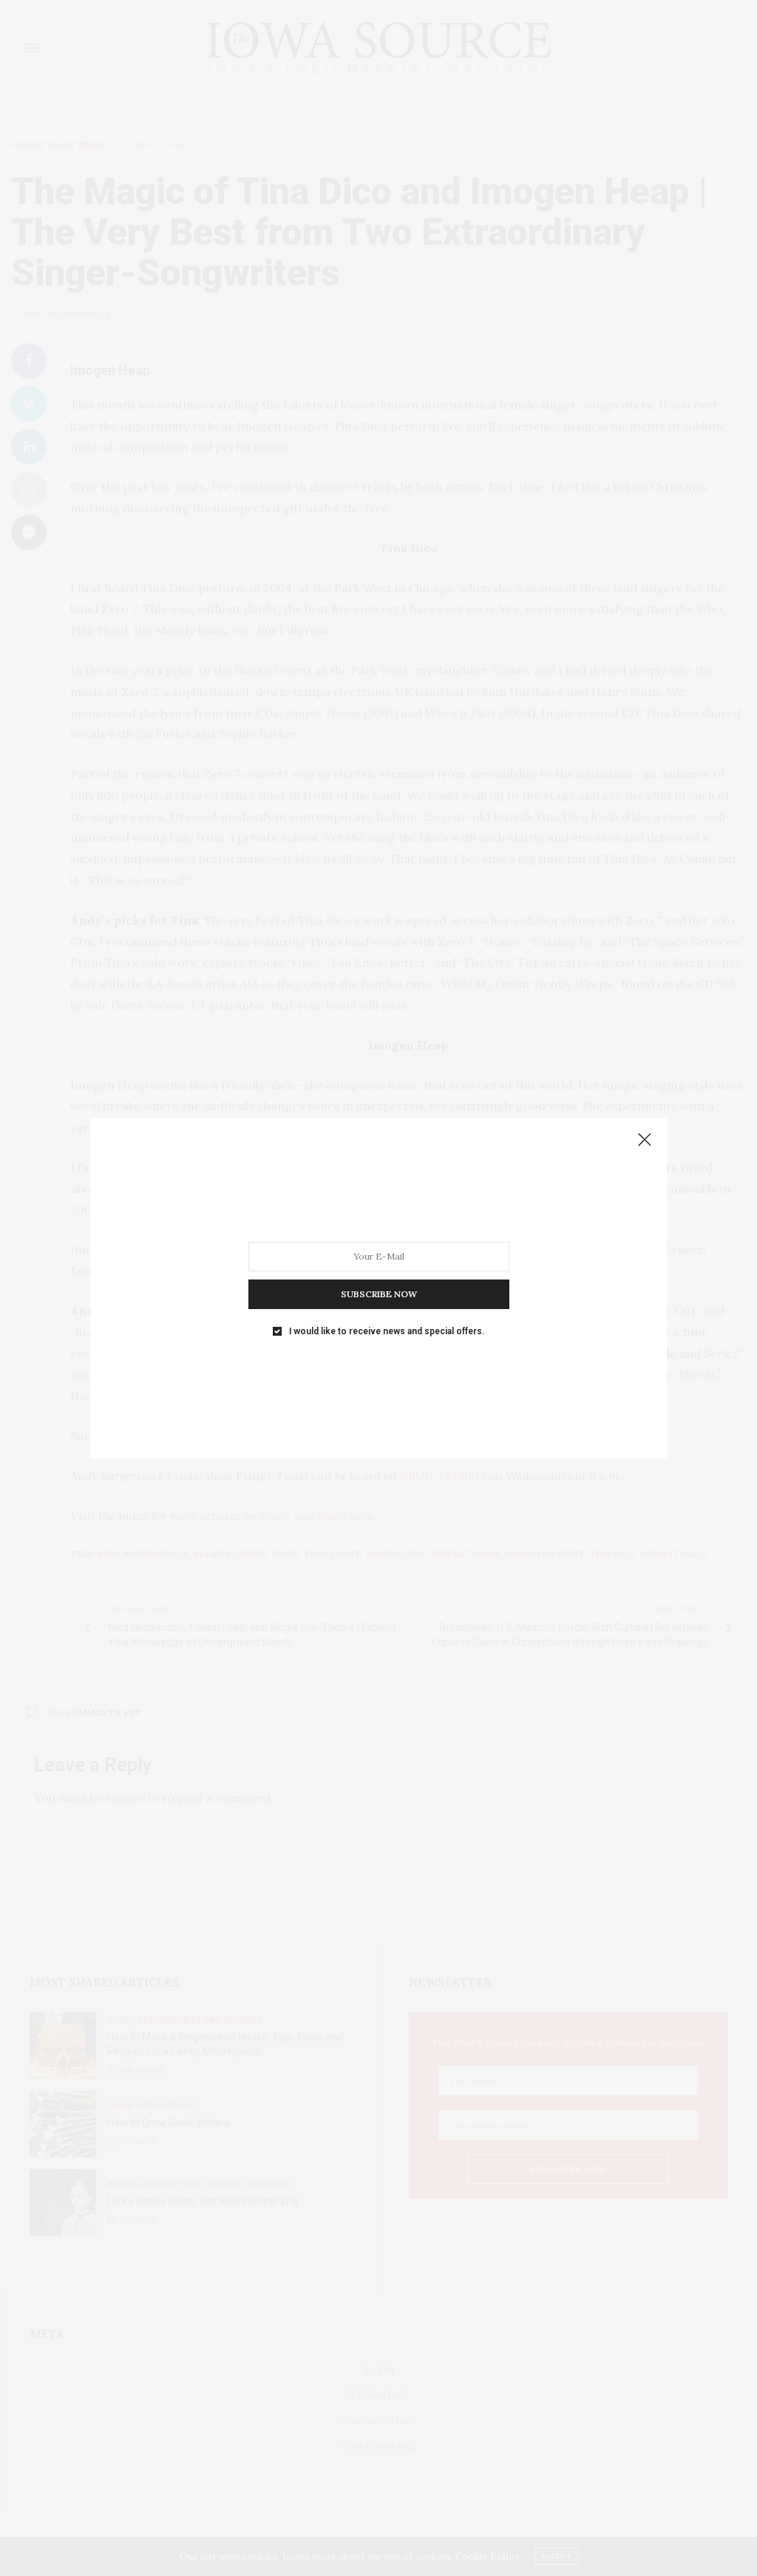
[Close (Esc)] (645, 1140)
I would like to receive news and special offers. (387, 1331)
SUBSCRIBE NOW (379, 1293)
